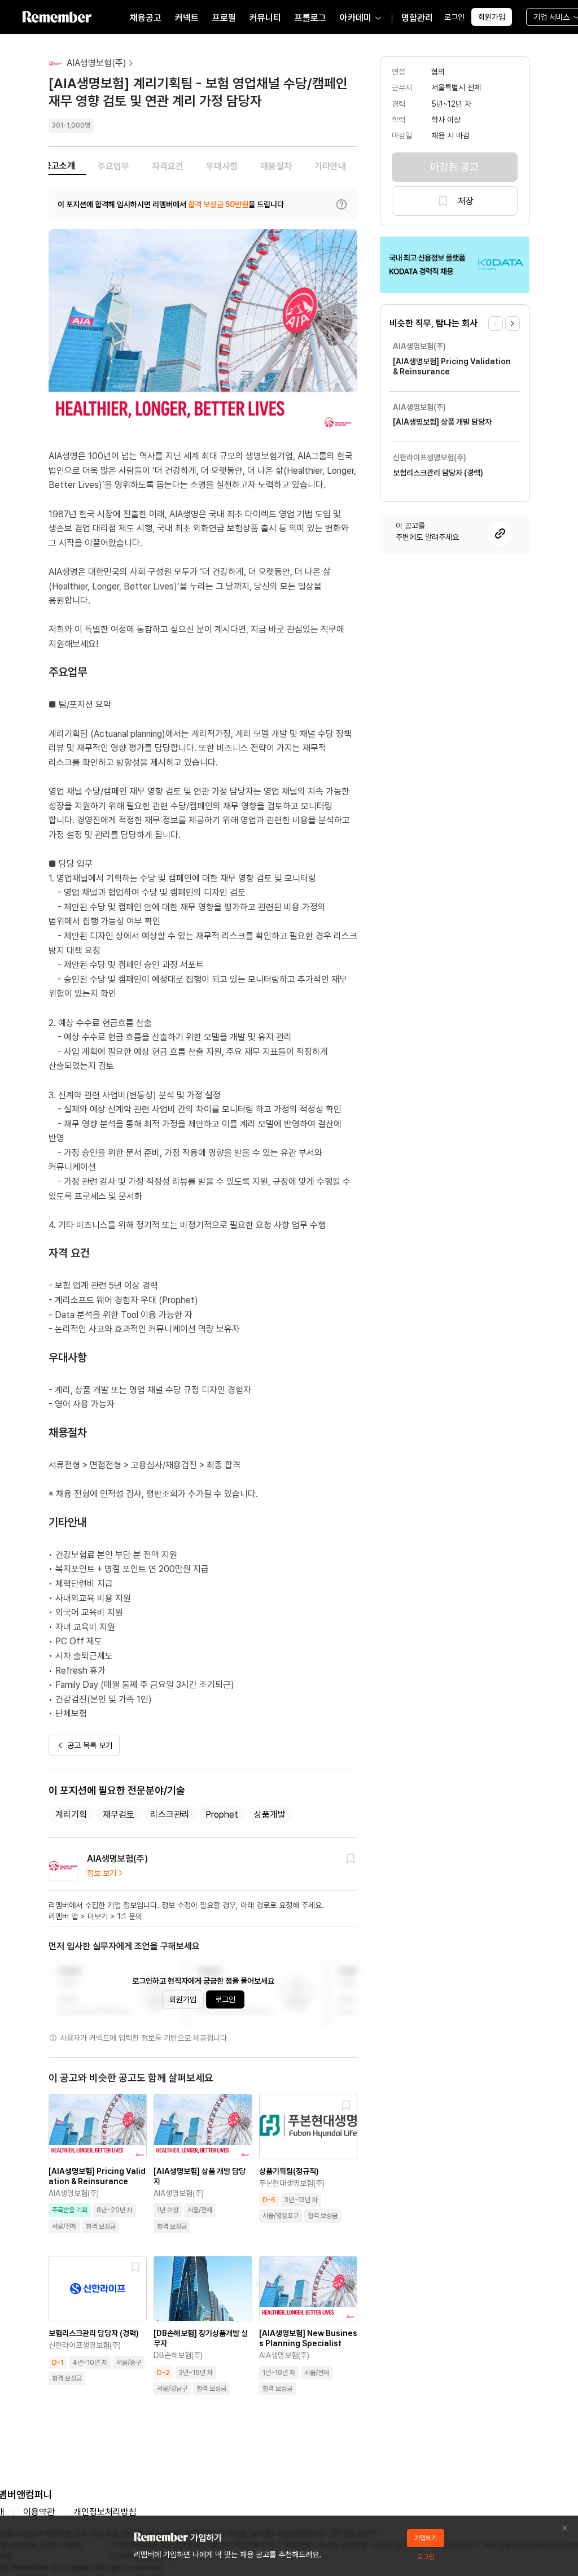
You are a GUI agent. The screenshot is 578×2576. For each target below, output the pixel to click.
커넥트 (187, 18)
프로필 (224, 18)
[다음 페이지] (513, 324)
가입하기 (426, 2538)
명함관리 (417, 18)
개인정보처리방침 (105, 2512)
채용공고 (146, 18)
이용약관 (39, 2512)
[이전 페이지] (496, 324)
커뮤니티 (265, 18)
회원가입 (492, 17)
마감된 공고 (455, 167)
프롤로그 (310, 18)
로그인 (454, 17)
